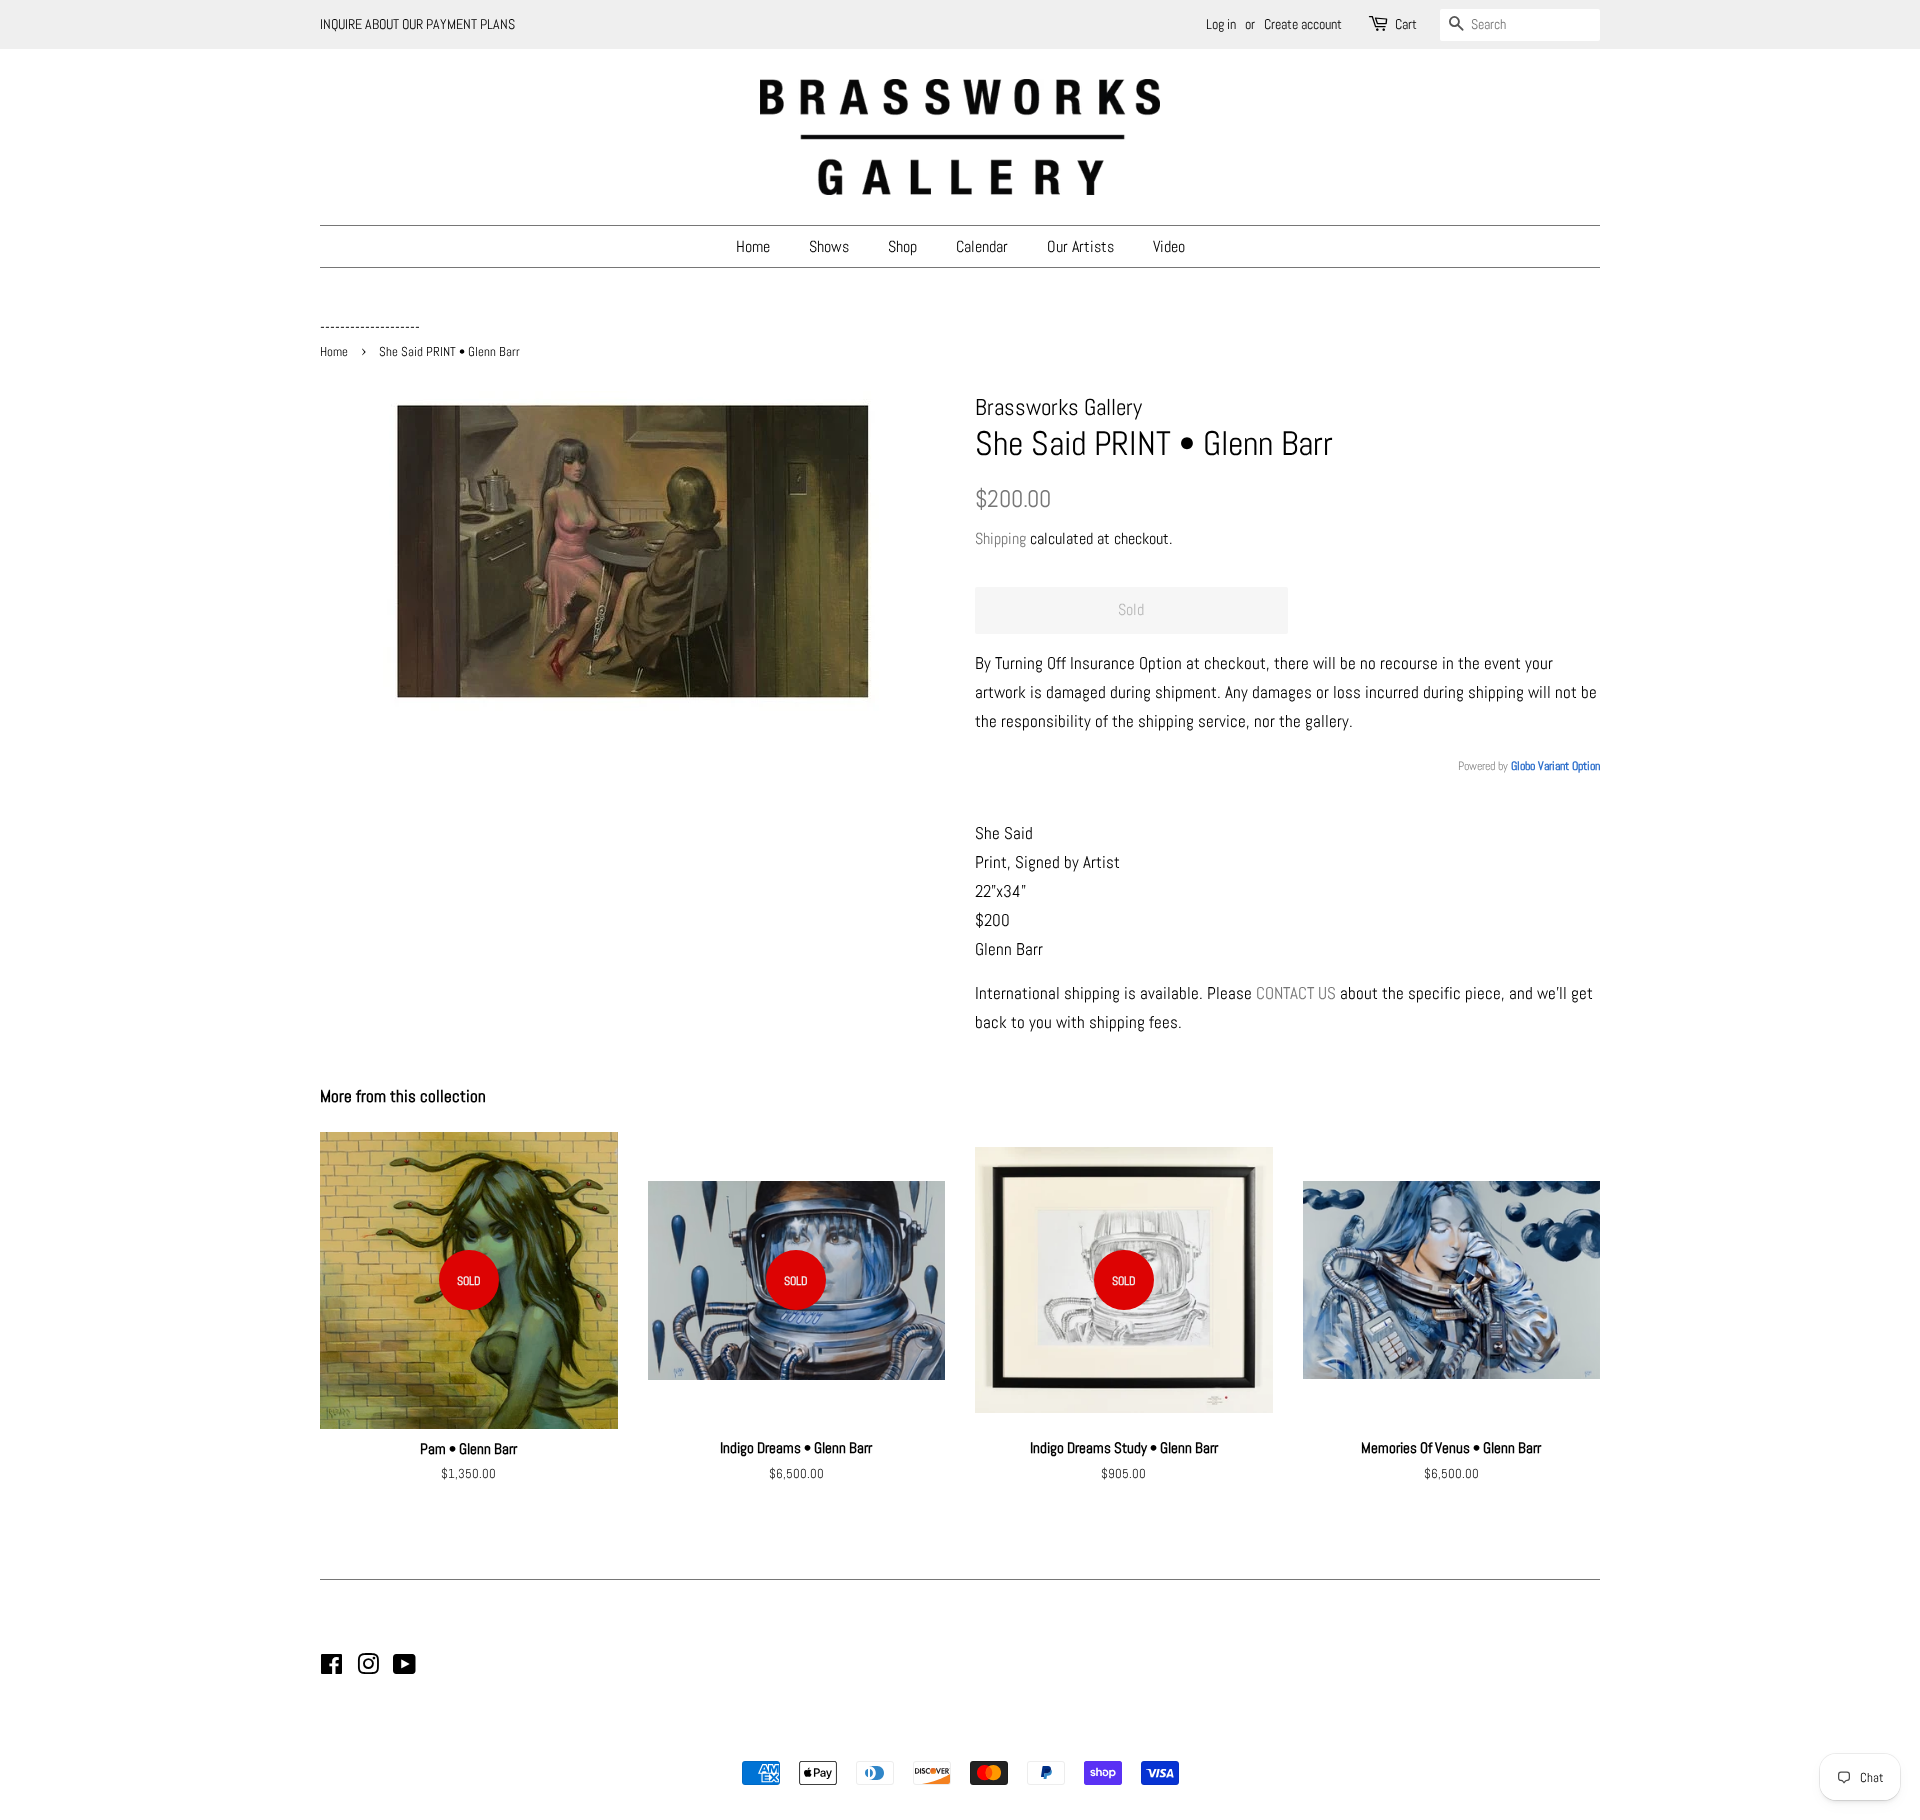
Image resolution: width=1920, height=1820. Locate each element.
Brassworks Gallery (957, 1739)
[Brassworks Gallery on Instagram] (368, 1668)
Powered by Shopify (1062, 1739)
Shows (829, 246)
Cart (1406, 24)
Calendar (982, 246)
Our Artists (1080, 246)
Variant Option (1569, 766)
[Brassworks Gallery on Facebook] (331, 1668)
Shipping (1000, 538)
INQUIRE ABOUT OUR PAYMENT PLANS (417, 24)
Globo (1523, 766)
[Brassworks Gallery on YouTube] (404, 1668)
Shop (902, 246)
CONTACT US (1296, 993)
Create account (1303, 24)
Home (753, 246)
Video (1169, 246)
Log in (1221, 24)
